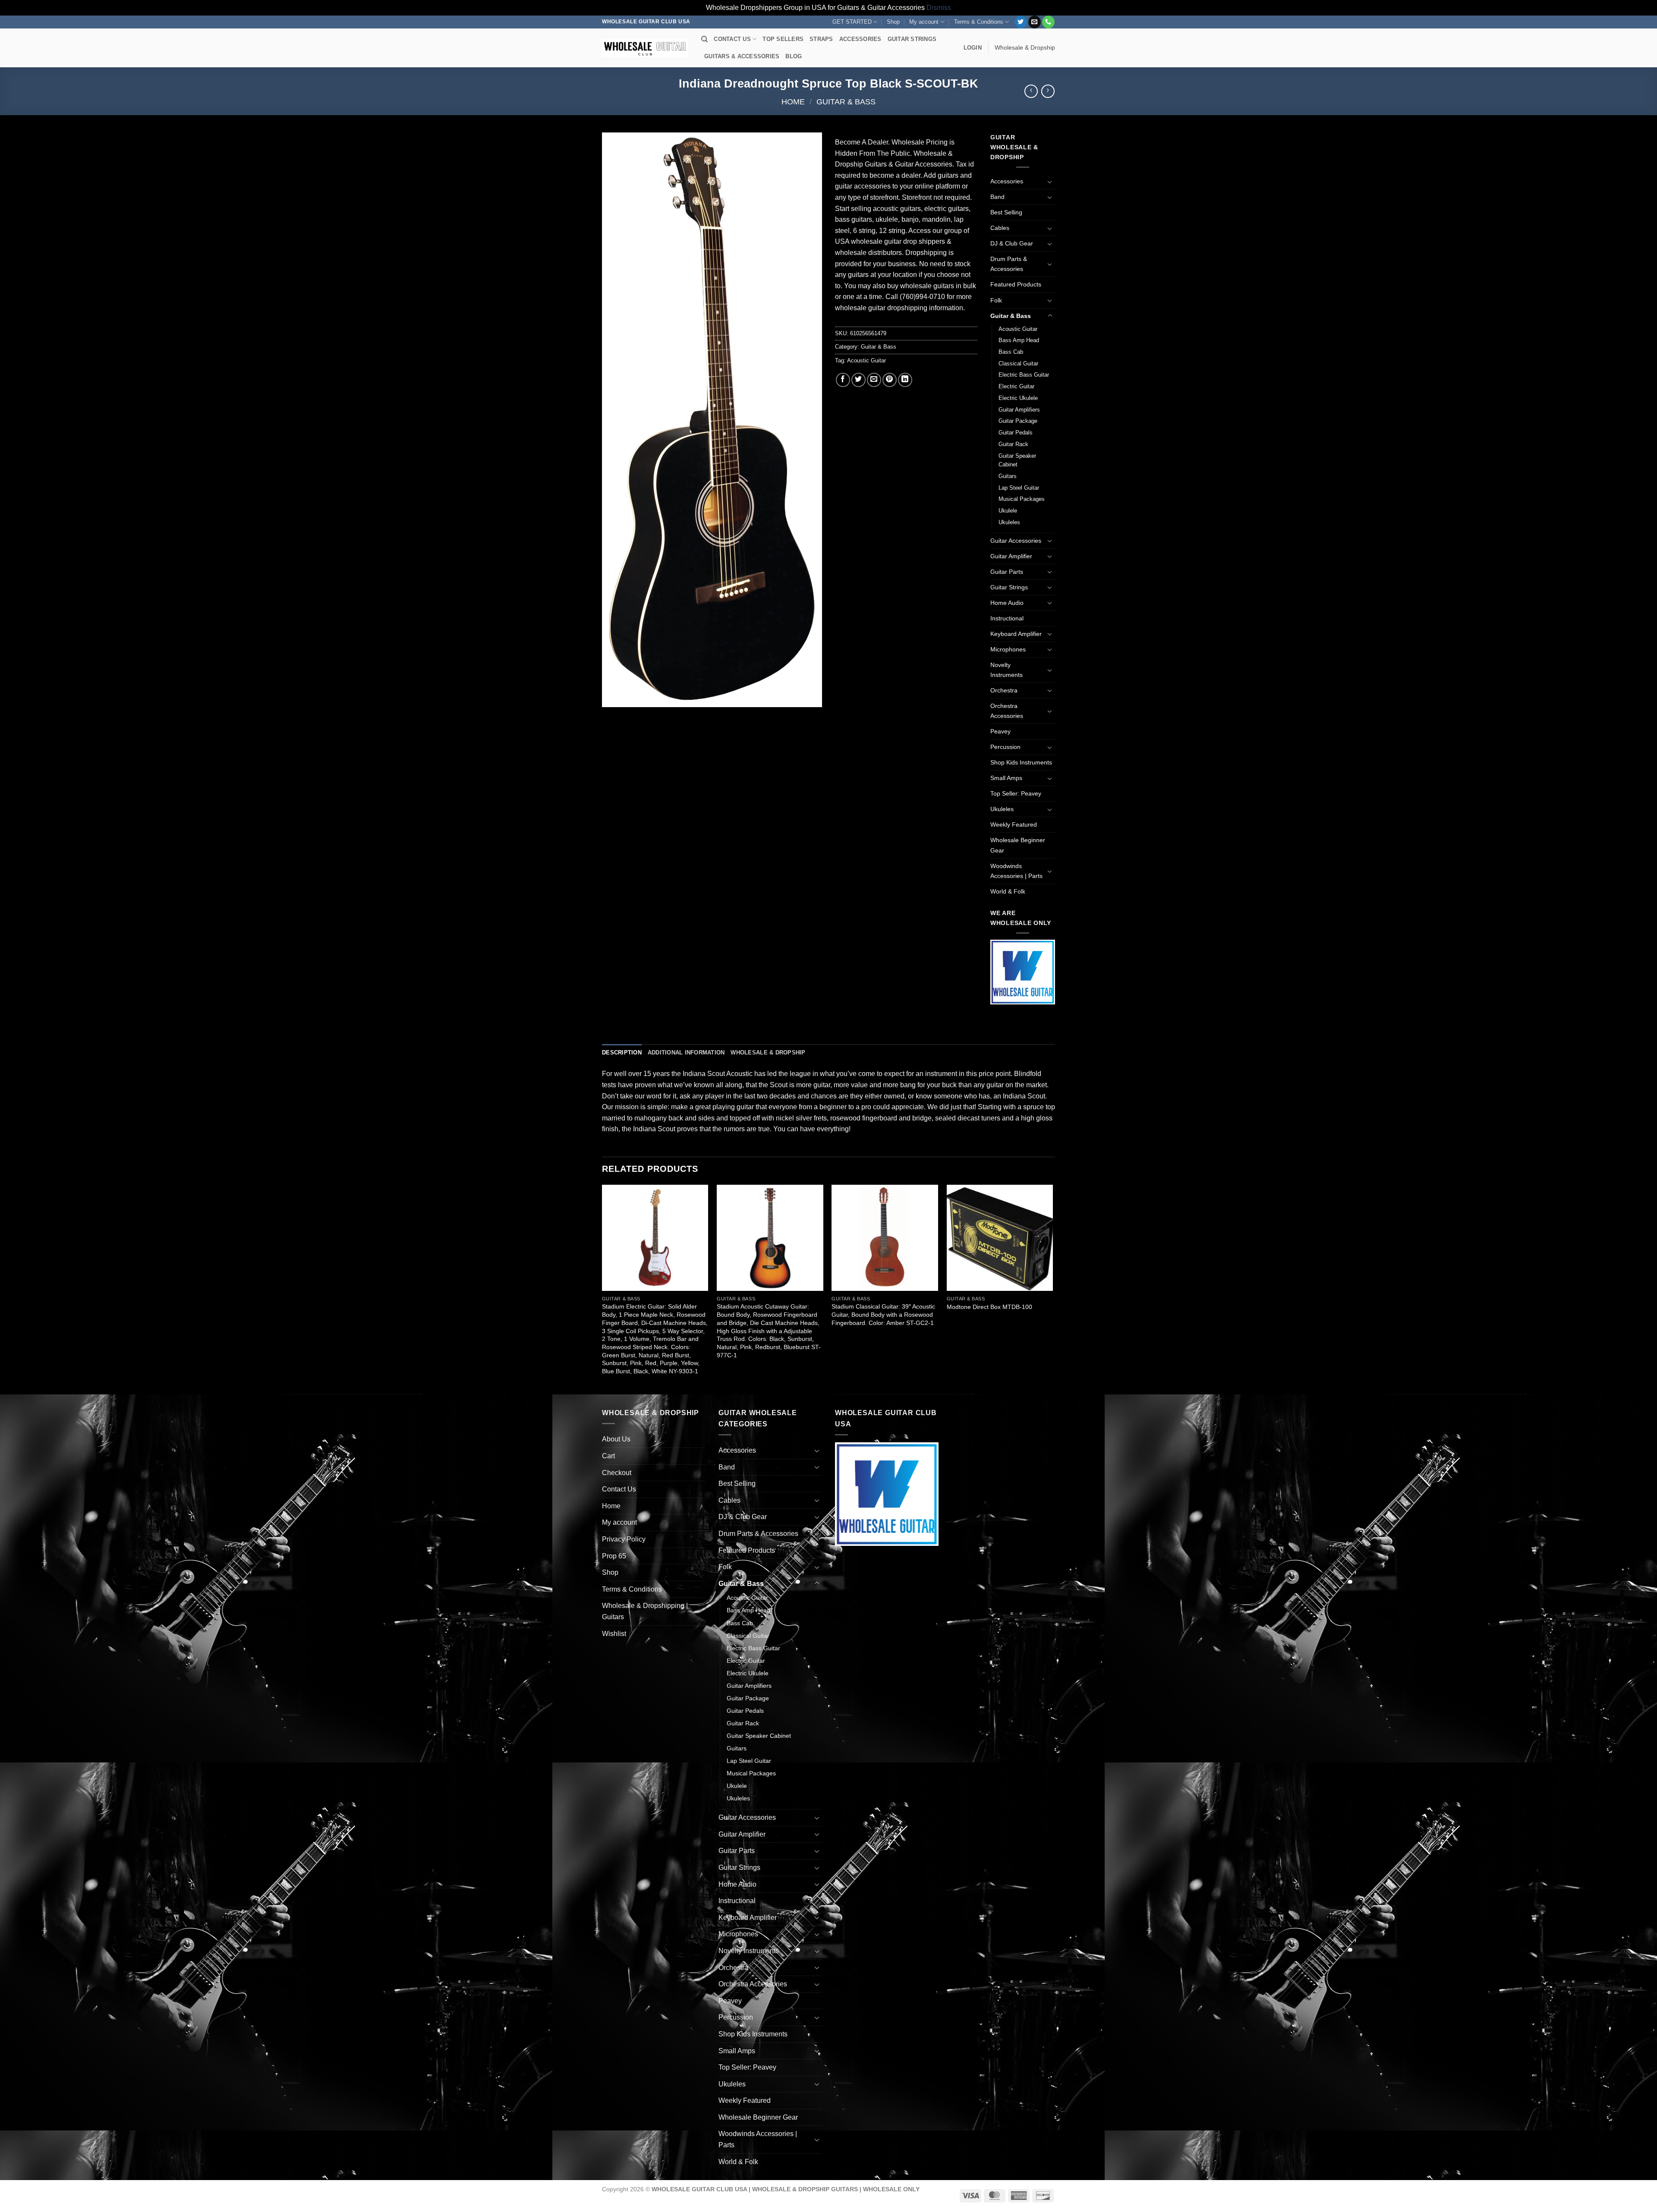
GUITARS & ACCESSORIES (742, 56)
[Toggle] (1050, 182)
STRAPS (821, 39)
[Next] (1052, 1289)
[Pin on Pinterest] (890, 380)
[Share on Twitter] (858, 380)
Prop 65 (614, 1556)
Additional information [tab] (686, 1053)
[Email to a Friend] (874, 380)
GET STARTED (852, 22)
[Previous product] (1048, 91)
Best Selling (1006, 212)
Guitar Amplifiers (1019, 410)
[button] (973, 48)
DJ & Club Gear (1012, 243)
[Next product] (1031, 91)
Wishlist (614, 1634)
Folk (996, 300)
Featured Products (1016, 284)
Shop (893, 22)
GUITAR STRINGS (912, 39)
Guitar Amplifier (1011, 556)
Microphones (1008, 649)
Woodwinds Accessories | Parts (1016, 871)
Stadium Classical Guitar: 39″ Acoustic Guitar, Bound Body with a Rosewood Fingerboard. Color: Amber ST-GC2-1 (883, 1314)
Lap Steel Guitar (1019, 488)
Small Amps (1006, 778)
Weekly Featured (1014, 824)
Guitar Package (1018, 421)
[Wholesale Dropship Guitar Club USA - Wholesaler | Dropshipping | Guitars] (645, 48)
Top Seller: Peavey (1016, 793)
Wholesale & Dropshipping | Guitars (645, 1611)
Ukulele (1008, 511)
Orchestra (1004, 690)
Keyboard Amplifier (1016, 634)
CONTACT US (732, 39)
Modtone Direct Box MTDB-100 (989, 1307)
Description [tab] (622, 1053)
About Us (616, 1439)
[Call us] (1048, 22)
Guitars (1008, 476)
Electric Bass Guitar (1024, 375)
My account (924, 22)
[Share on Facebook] (843, 380)
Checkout (617, 1473)
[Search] (704, 39)
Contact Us (619, 1489)
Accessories (1007, 181)
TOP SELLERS (783, 39)
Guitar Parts (1007, 572)
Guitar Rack (1013, 444)
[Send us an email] (1035, 22)
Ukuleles (1009, 522)
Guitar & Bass (846, 102)
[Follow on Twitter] (1021, 22)
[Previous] (602, 1289)
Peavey (1000, 731)
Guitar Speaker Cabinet (1017, 460)
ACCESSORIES (860, 39)
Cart (608, 1456)
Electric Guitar (1016, 386)
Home (793, 102)
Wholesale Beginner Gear (1018, 845)
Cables (1000, 228)
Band (997, 197)
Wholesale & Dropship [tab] (768, 1053)
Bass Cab (1011, 352)
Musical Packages (1022, 499)
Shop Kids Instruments (1021, 762)
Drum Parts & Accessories (1009, 264)
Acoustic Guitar (866, 360)
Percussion (1005, 747)
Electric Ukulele (1018, 398)
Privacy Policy (624, 1539)
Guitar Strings (1009, 587)
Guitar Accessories (1016, 541)
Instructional (1007, 618)
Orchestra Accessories (1007, 711)
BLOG (794, 56)
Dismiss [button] (939, 8)
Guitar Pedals (1016, 433)
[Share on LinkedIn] (905, 380)
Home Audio (1007, 603)
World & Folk (1008, 891)
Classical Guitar (1018, 363)
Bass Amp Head (1019, 340)
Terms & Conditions (979, 22)
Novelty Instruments (1006, 670)
